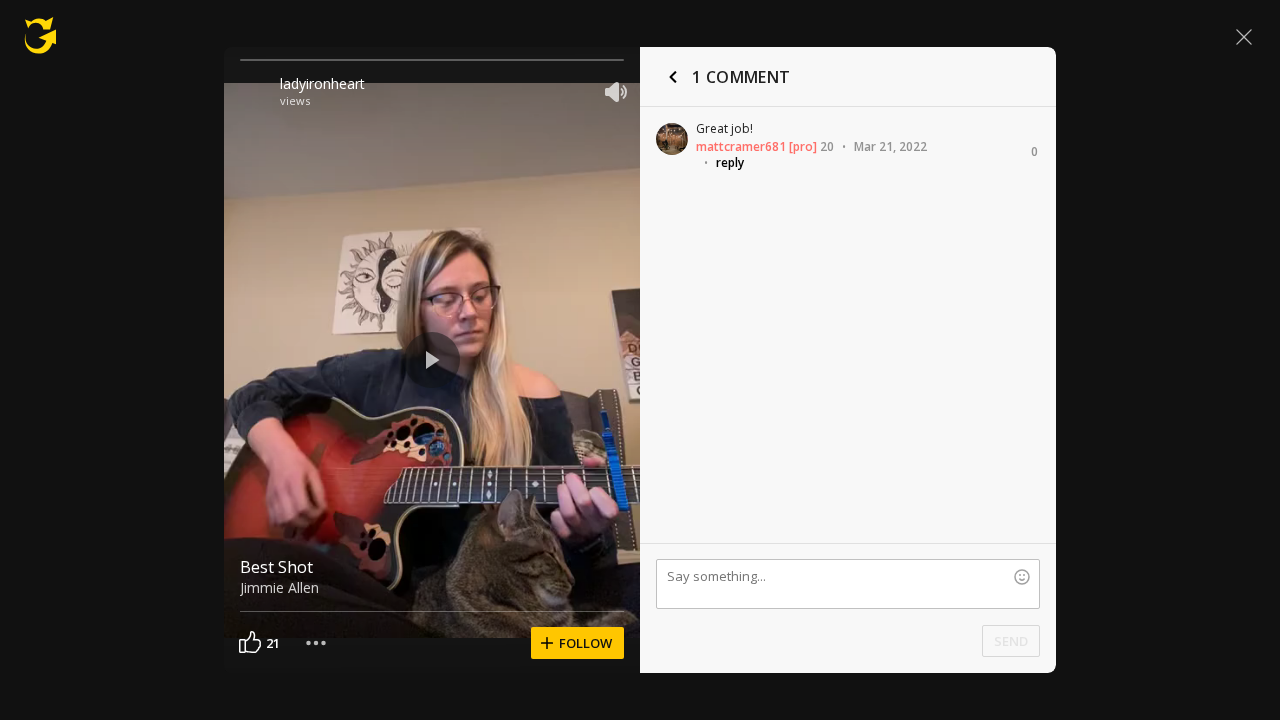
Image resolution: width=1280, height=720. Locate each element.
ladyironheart (322, 83)
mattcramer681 (741, 146)
